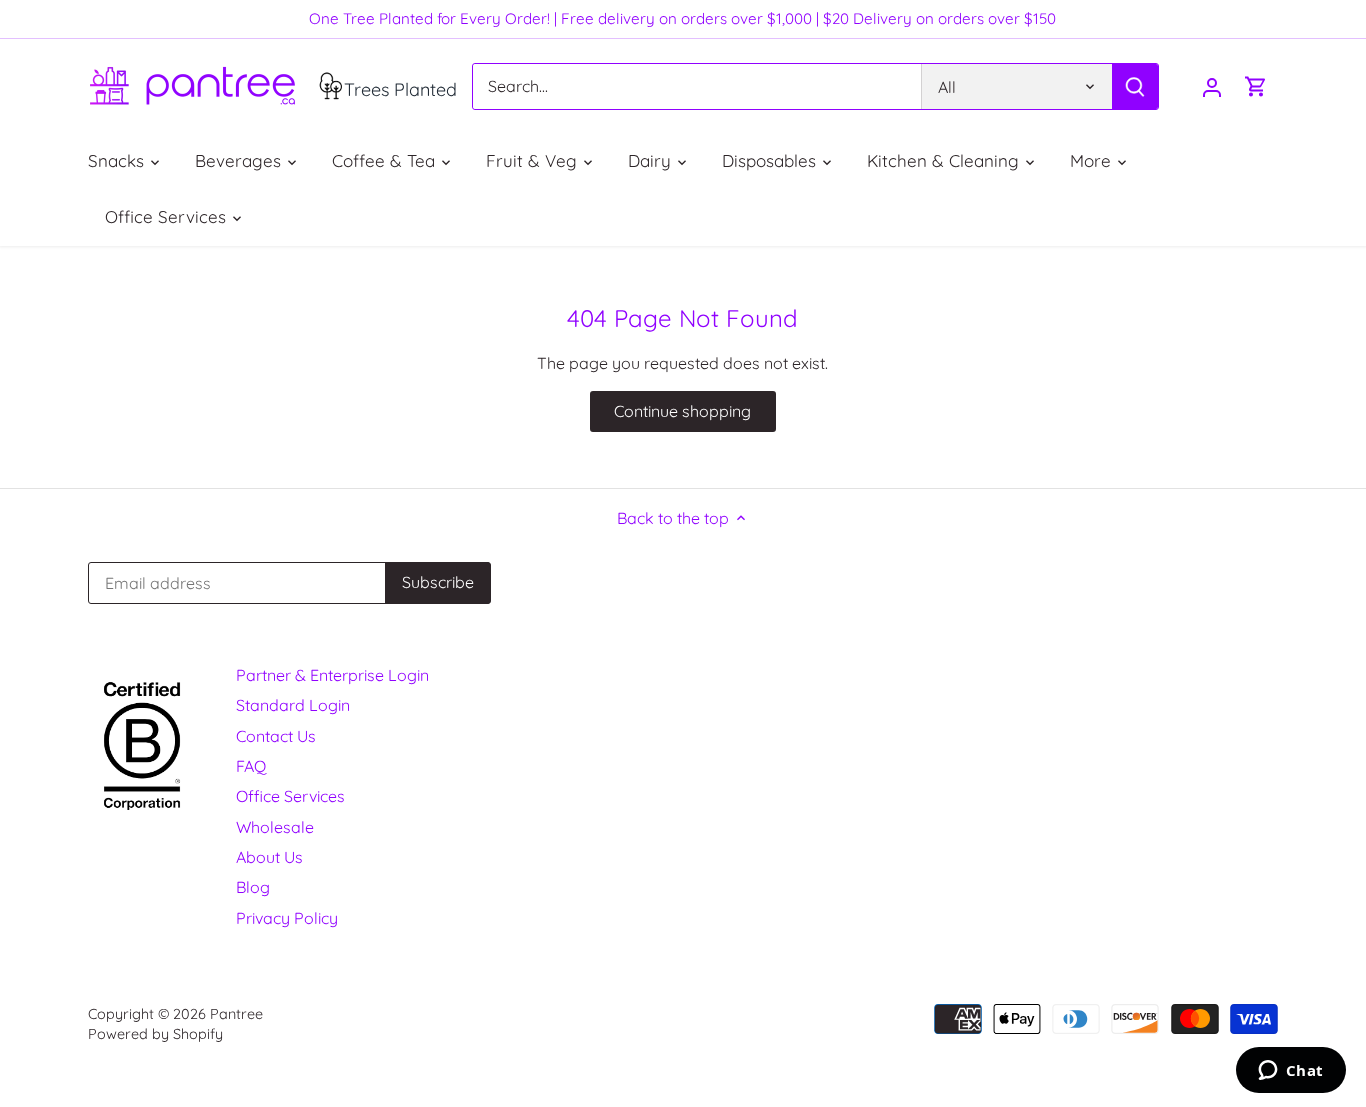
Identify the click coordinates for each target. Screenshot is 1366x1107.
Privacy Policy (287, 918)
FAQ (251, 766)
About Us (269, 857)
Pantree (236, 1014)
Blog (253, 887)
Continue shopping (682, 411)
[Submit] (1136, 86)
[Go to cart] (1256, 86)
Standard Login (293, 705)
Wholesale (275, 827)
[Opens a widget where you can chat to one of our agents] (1290, 1072)
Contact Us (276, 736)
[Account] (1212, 86)
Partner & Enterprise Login (332, 675)
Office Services (290, 796)
